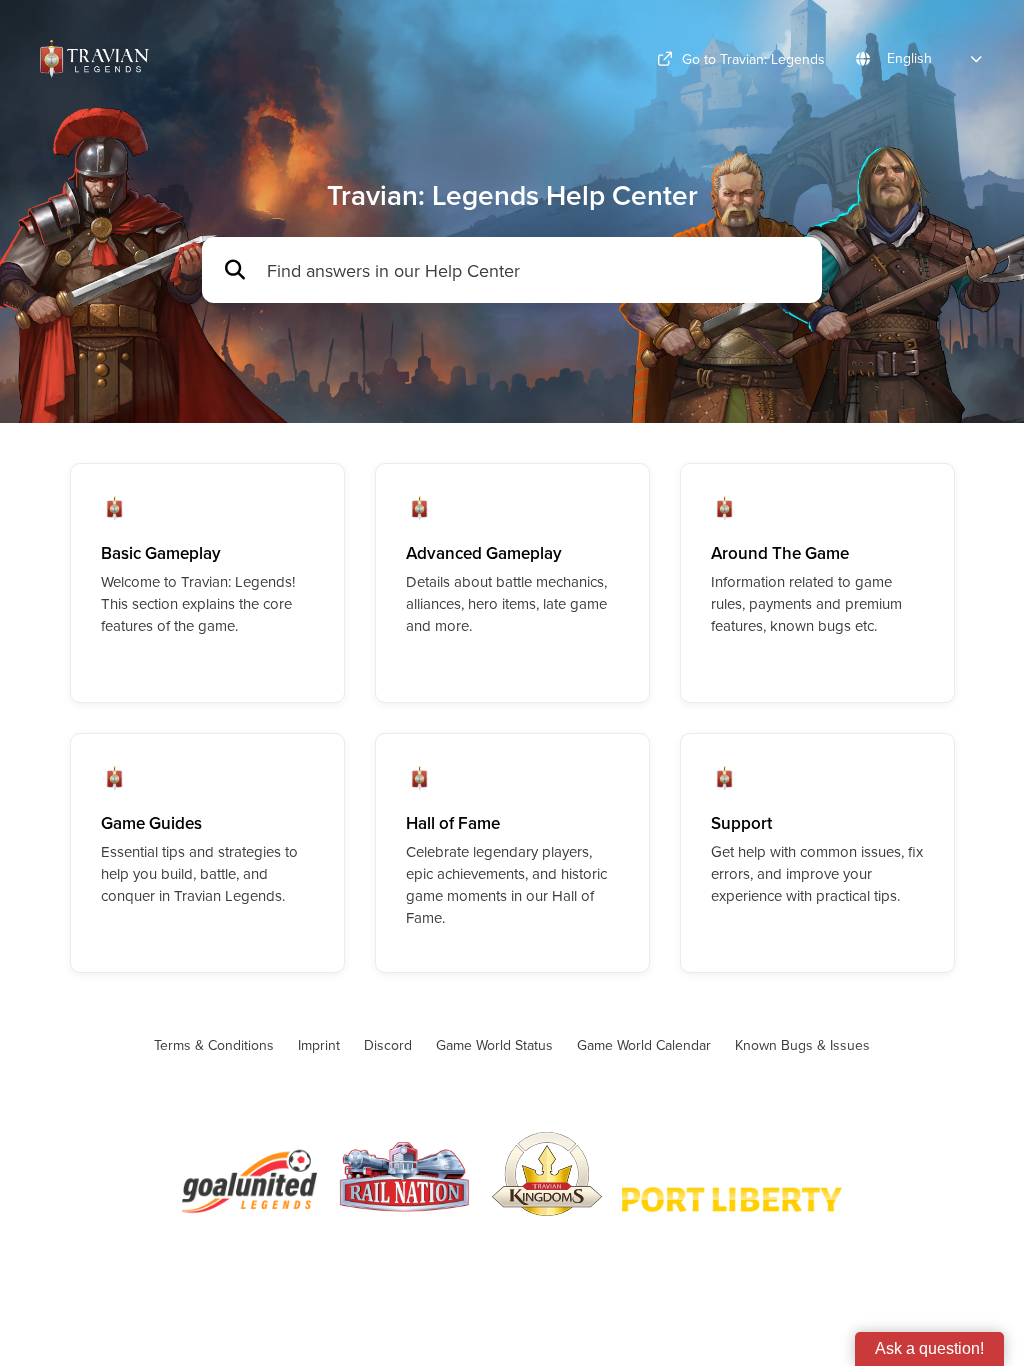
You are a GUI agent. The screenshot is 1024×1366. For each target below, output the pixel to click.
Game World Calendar (644, 1045)
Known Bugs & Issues (802, 1045)
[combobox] (534, 270)
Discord (388, 1045)
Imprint (319, 1045)
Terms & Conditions (214, 1045)
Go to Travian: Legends (753, 59)
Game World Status (494, 1045)
